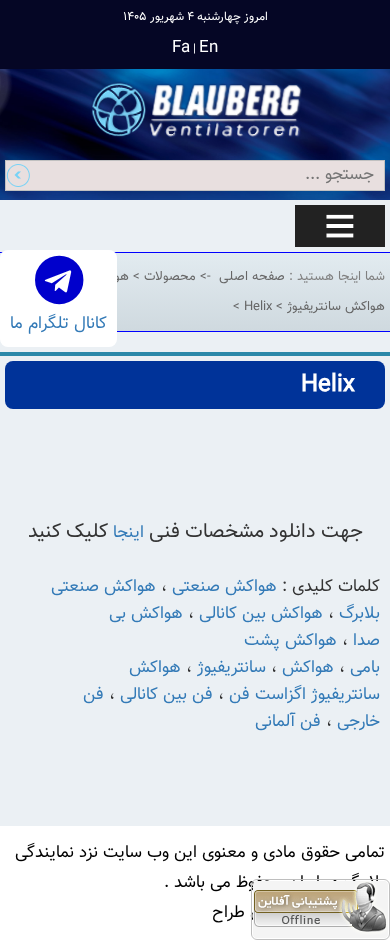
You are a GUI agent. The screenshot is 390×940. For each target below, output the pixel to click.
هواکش (305, 668)
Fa (181, 48)
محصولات (168, 277)
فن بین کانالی (166, 695)
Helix (256, 307)
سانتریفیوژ (231, 668)
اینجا (131, 533)
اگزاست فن (267, 695)
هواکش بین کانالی (261, 614)
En (208, 48)
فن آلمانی (288, 722)
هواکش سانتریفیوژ (334, 307)
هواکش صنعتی (224, 587)
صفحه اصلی (252, 277)
